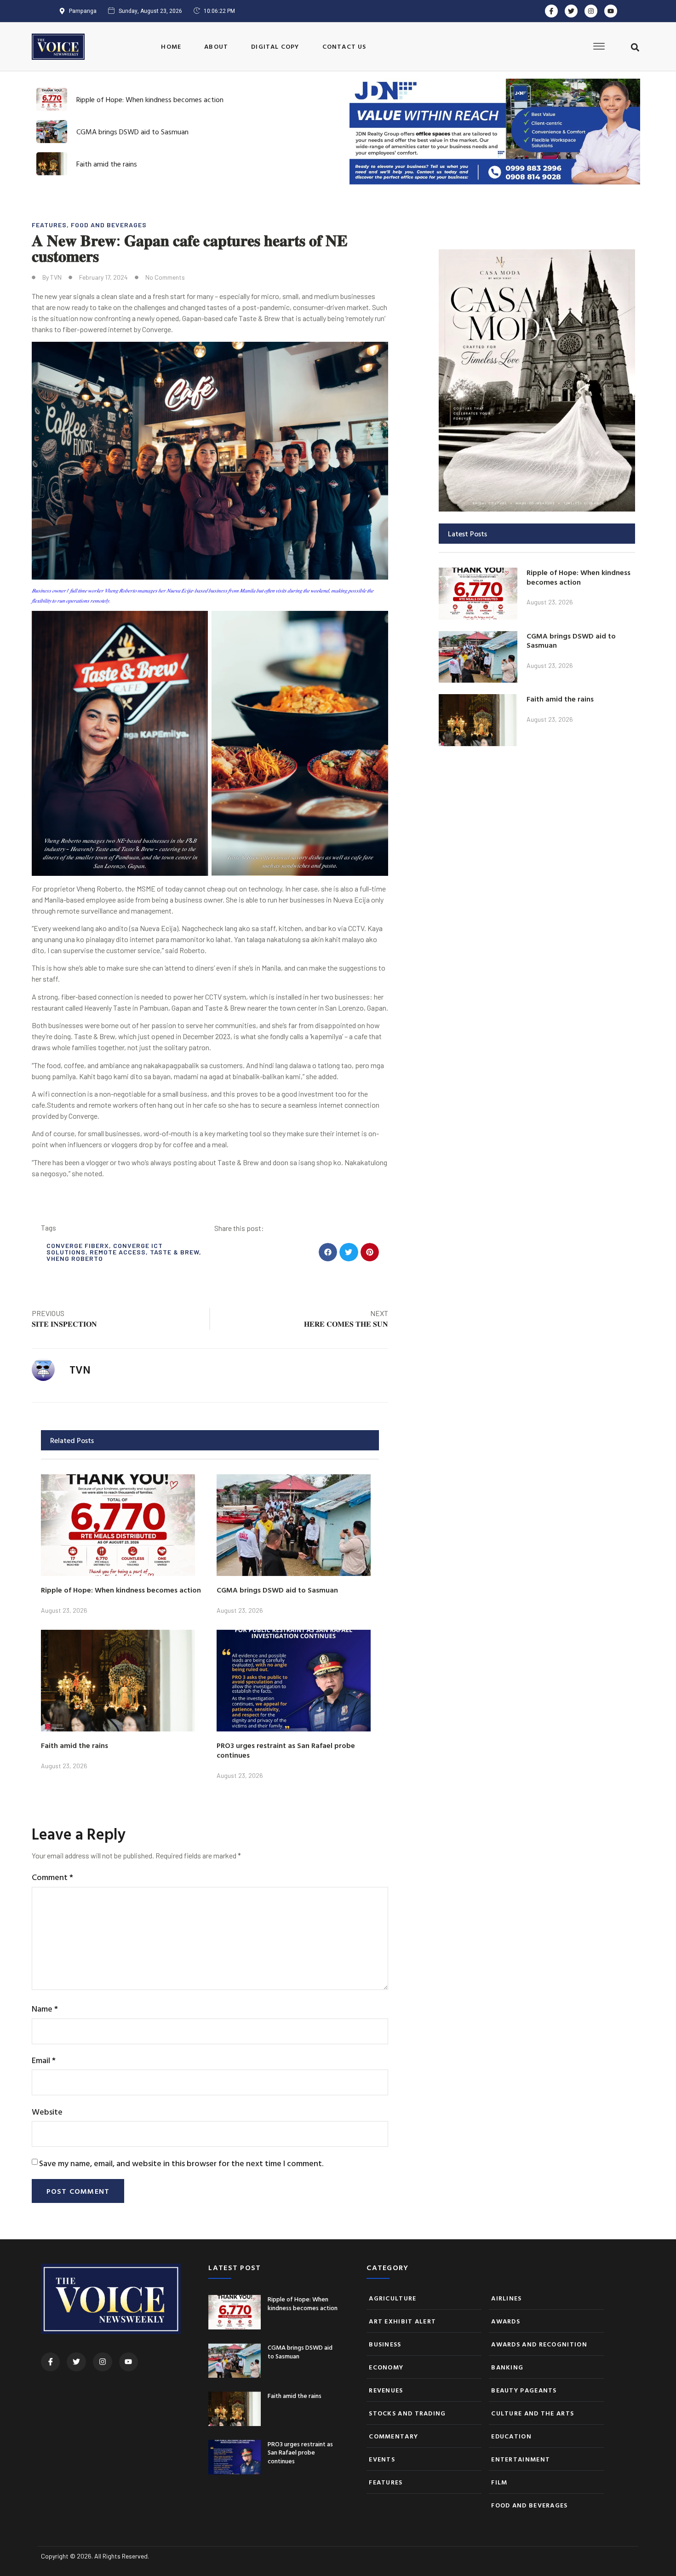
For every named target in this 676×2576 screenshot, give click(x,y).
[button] (635, 47)
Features (49, 225)
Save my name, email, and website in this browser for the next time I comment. (181, 2163)
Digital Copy (275, 46)
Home (171, 46)
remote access (118, 1252)
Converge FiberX (78, 1245)
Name (45, 2009)
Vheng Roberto (75, 1258)
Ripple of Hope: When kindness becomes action (150, 99)
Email (44, 2060)
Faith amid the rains (107, 164)
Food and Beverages (109, 225)
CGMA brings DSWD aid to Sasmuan (132, 132)
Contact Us (344, 46)
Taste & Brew (175, 1252)
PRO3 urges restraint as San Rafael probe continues (286, 1750)
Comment (52, 1877)
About (216, 46)
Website (47, 2112)
